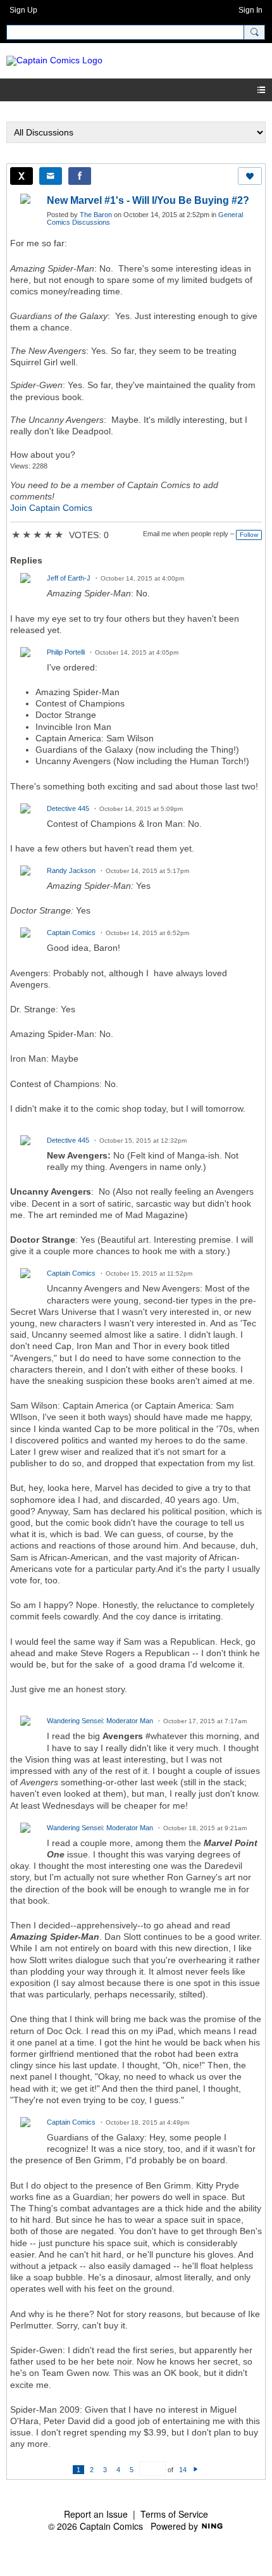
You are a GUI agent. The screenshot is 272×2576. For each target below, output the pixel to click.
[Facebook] (80, 176)
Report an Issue (96, 2514)
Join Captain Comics (51, 508)
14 (183, 2470)
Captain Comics (71, 933)
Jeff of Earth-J (69, 578)
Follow (249, 535)
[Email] (51, 176)
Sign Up (23, 10)
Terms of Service (174, 2514)
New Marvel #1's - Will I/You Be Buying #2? (148, 200)
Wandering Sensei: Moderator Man (100, 1721)
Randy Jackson (71, 870)
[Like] (250, 176)
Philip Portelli (66, 652)
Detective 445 (68, 808)
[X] (22, 176)
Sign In (250, 10)
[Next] (196, 2470)
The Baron (96, 215)
